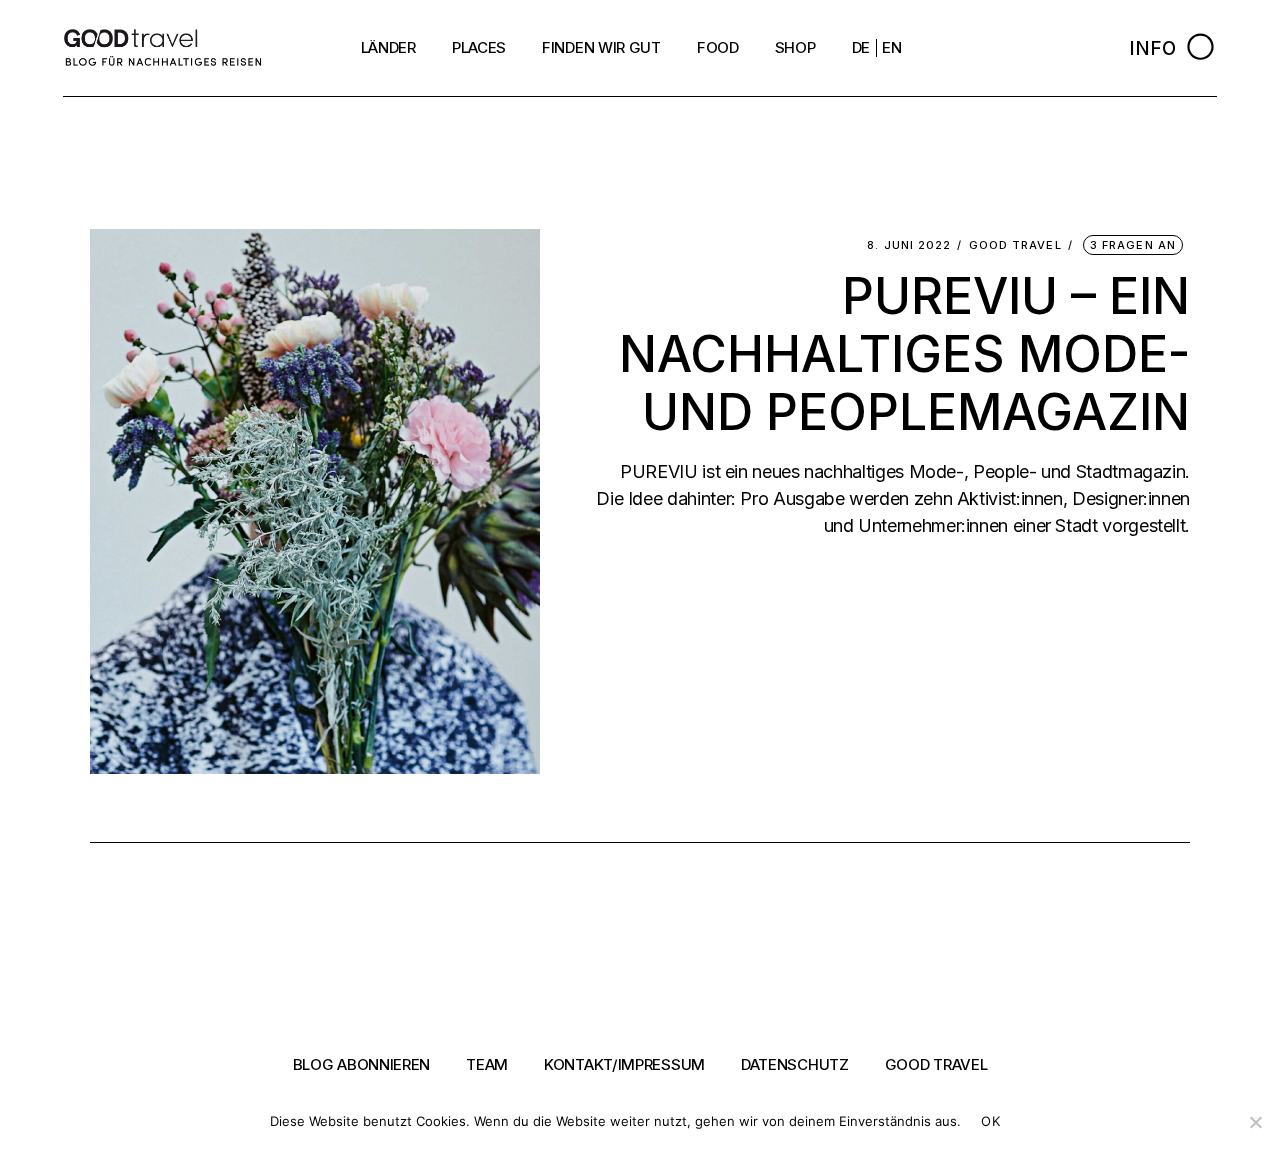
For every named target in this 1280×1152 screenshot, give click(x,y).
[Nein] (1255, 1122)
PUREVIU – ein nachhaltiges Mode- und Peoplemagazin (904, 354)
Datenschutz (795, 1064)
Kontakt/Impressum (624, 1064)
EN (891, 47)
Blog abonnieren (362, 1064)
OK (990, 1121)
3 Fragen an (1133, 245)
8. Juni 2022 (909, 245)
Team (487, 1064)
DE (861, 47)
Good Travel (1015, 245)
